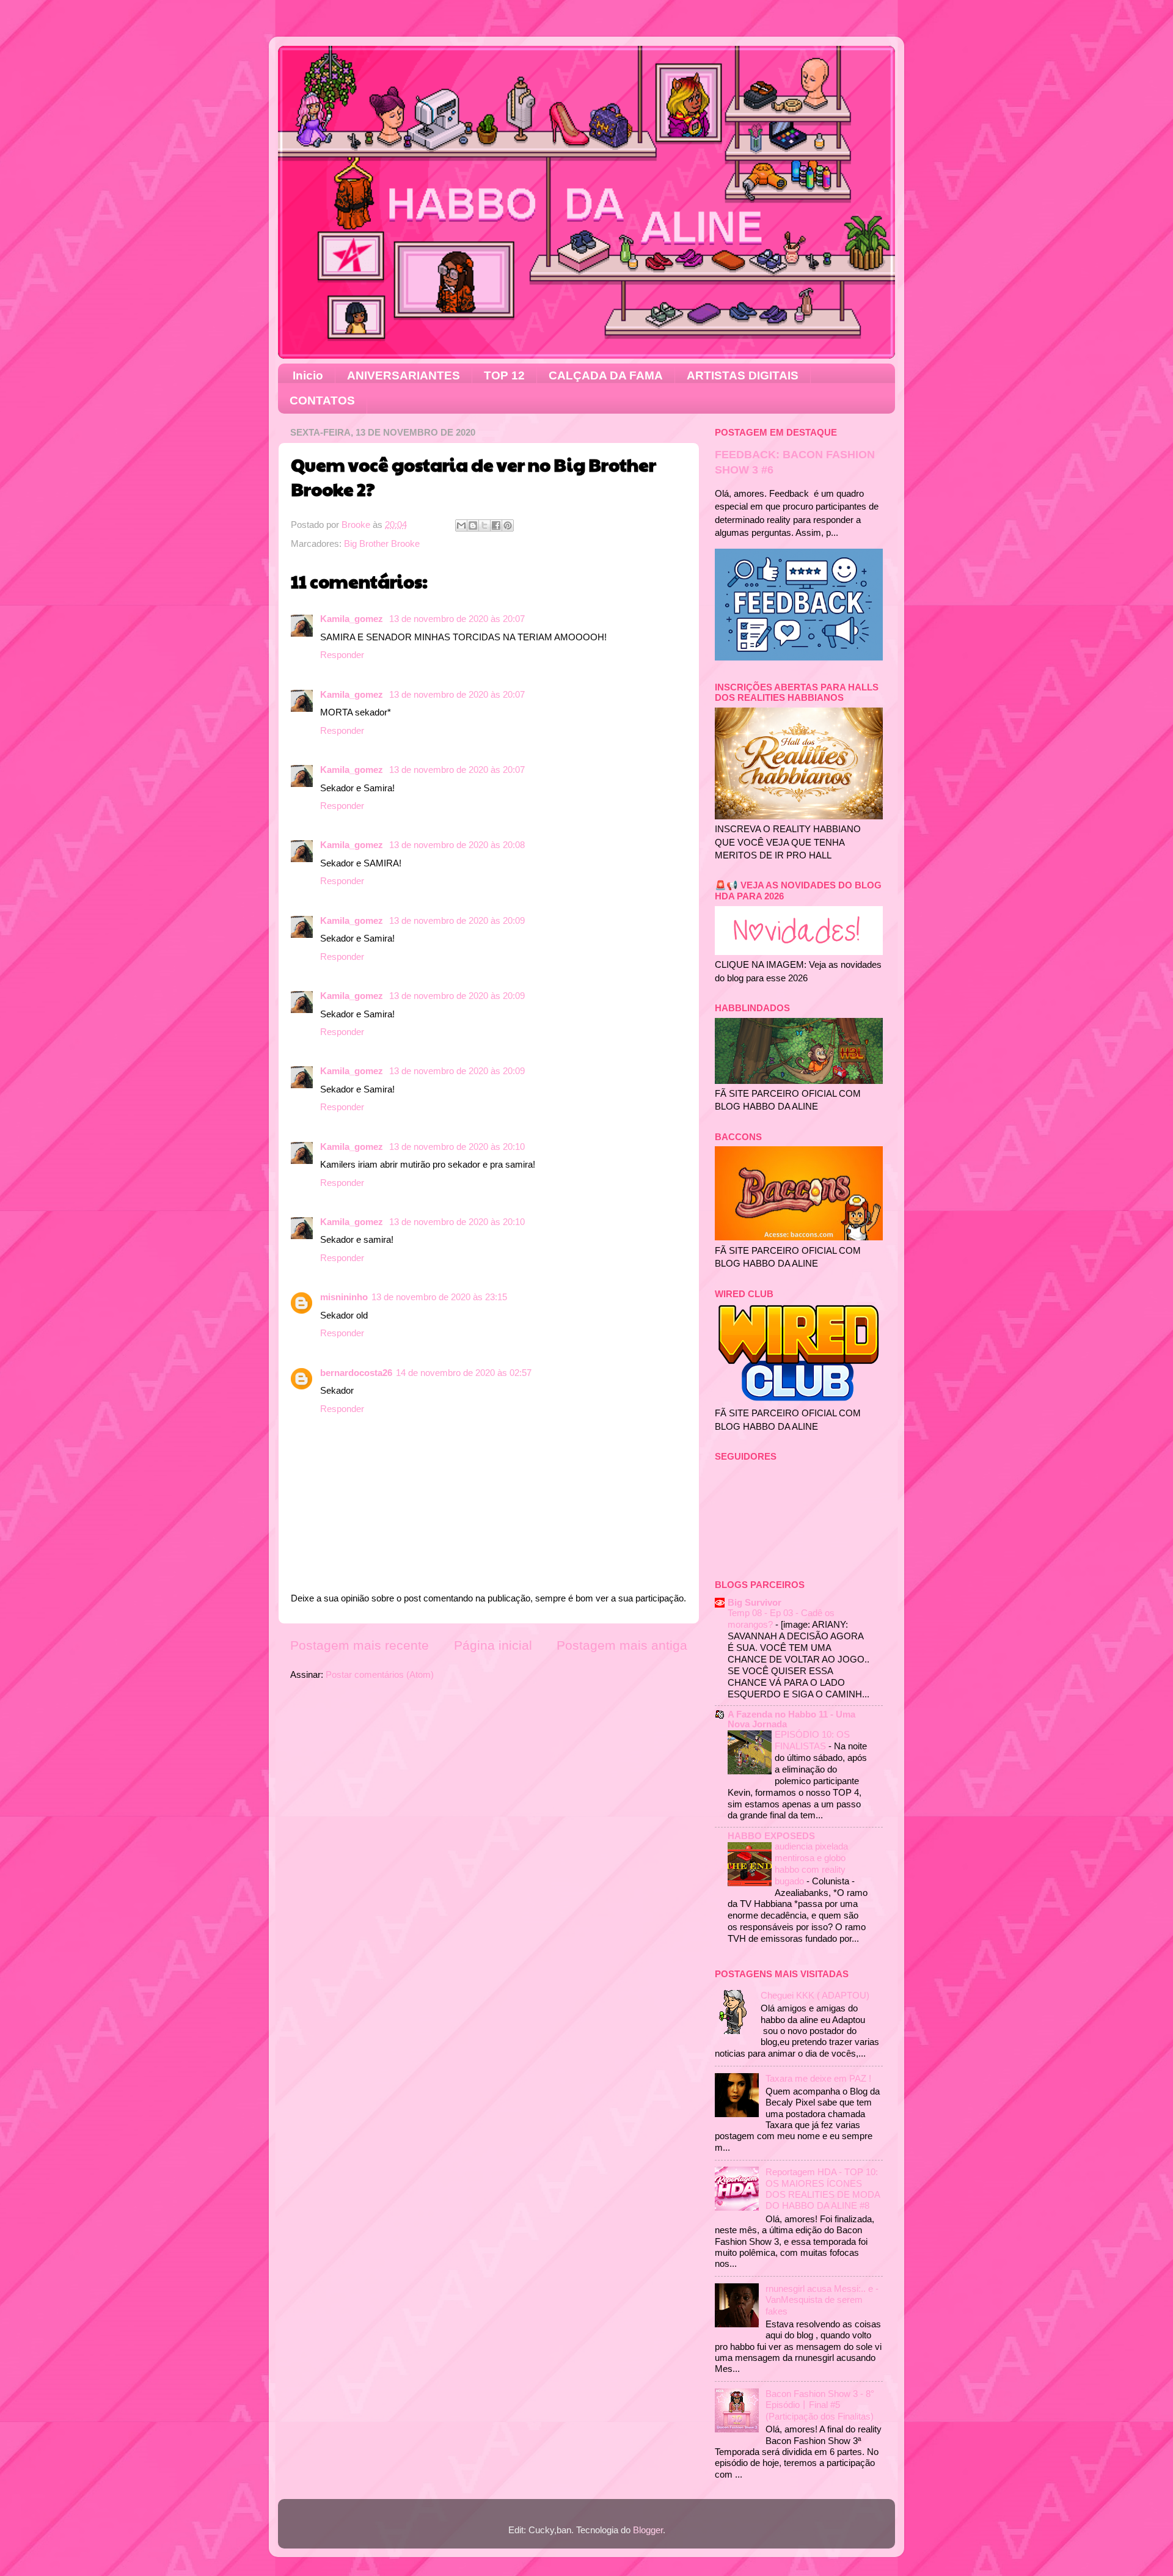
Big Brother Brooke (382, 543)
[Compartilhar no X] (484, 525)
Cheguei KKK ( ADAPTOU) (815, 1995)
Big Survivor (755, 1602)
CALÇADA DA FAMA (606, 375)
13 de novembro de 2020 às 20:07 (457, 619)
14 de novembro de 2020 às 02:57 (464, 1373)
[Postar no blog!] (473, 525)
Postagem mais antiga (622, 1645)
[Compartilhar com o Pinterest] (508, 525)
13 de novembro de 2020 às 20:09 (457, 920)
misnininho (344, 1297)
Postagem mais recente (360, 1645)
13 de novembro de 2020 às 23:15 (439, 1297)
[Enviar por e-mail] (461, 525)
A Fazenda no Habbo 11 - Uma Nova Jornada (791, 1719)
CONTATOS (322, 401)
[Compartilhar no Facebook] (496, 525)
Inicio (308, 375)
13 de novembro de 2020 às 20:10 (457, 1147)
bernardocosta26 (356, 1373)
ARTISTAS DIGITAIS (743, 375)
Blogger (648, 2530)
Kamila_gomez (353, 619)
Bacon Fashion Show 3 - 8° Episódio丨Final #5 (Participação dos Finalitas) (820, 2405)
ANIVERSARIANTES (404, 375)
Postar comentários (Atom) (380, 1674)
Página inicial (493, 1645)
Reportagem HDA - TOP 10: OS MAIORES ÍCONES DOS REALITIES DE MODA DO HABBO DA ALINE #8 (823, 2189)
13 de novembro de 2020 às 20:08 (457, 845)
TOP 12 (504, 375)
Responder (342, 655)
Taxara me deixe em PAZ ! (818, 2078)
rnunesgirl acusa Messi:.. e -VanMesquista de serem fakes (822, 2300)
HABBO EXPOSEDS (771, 1836)
